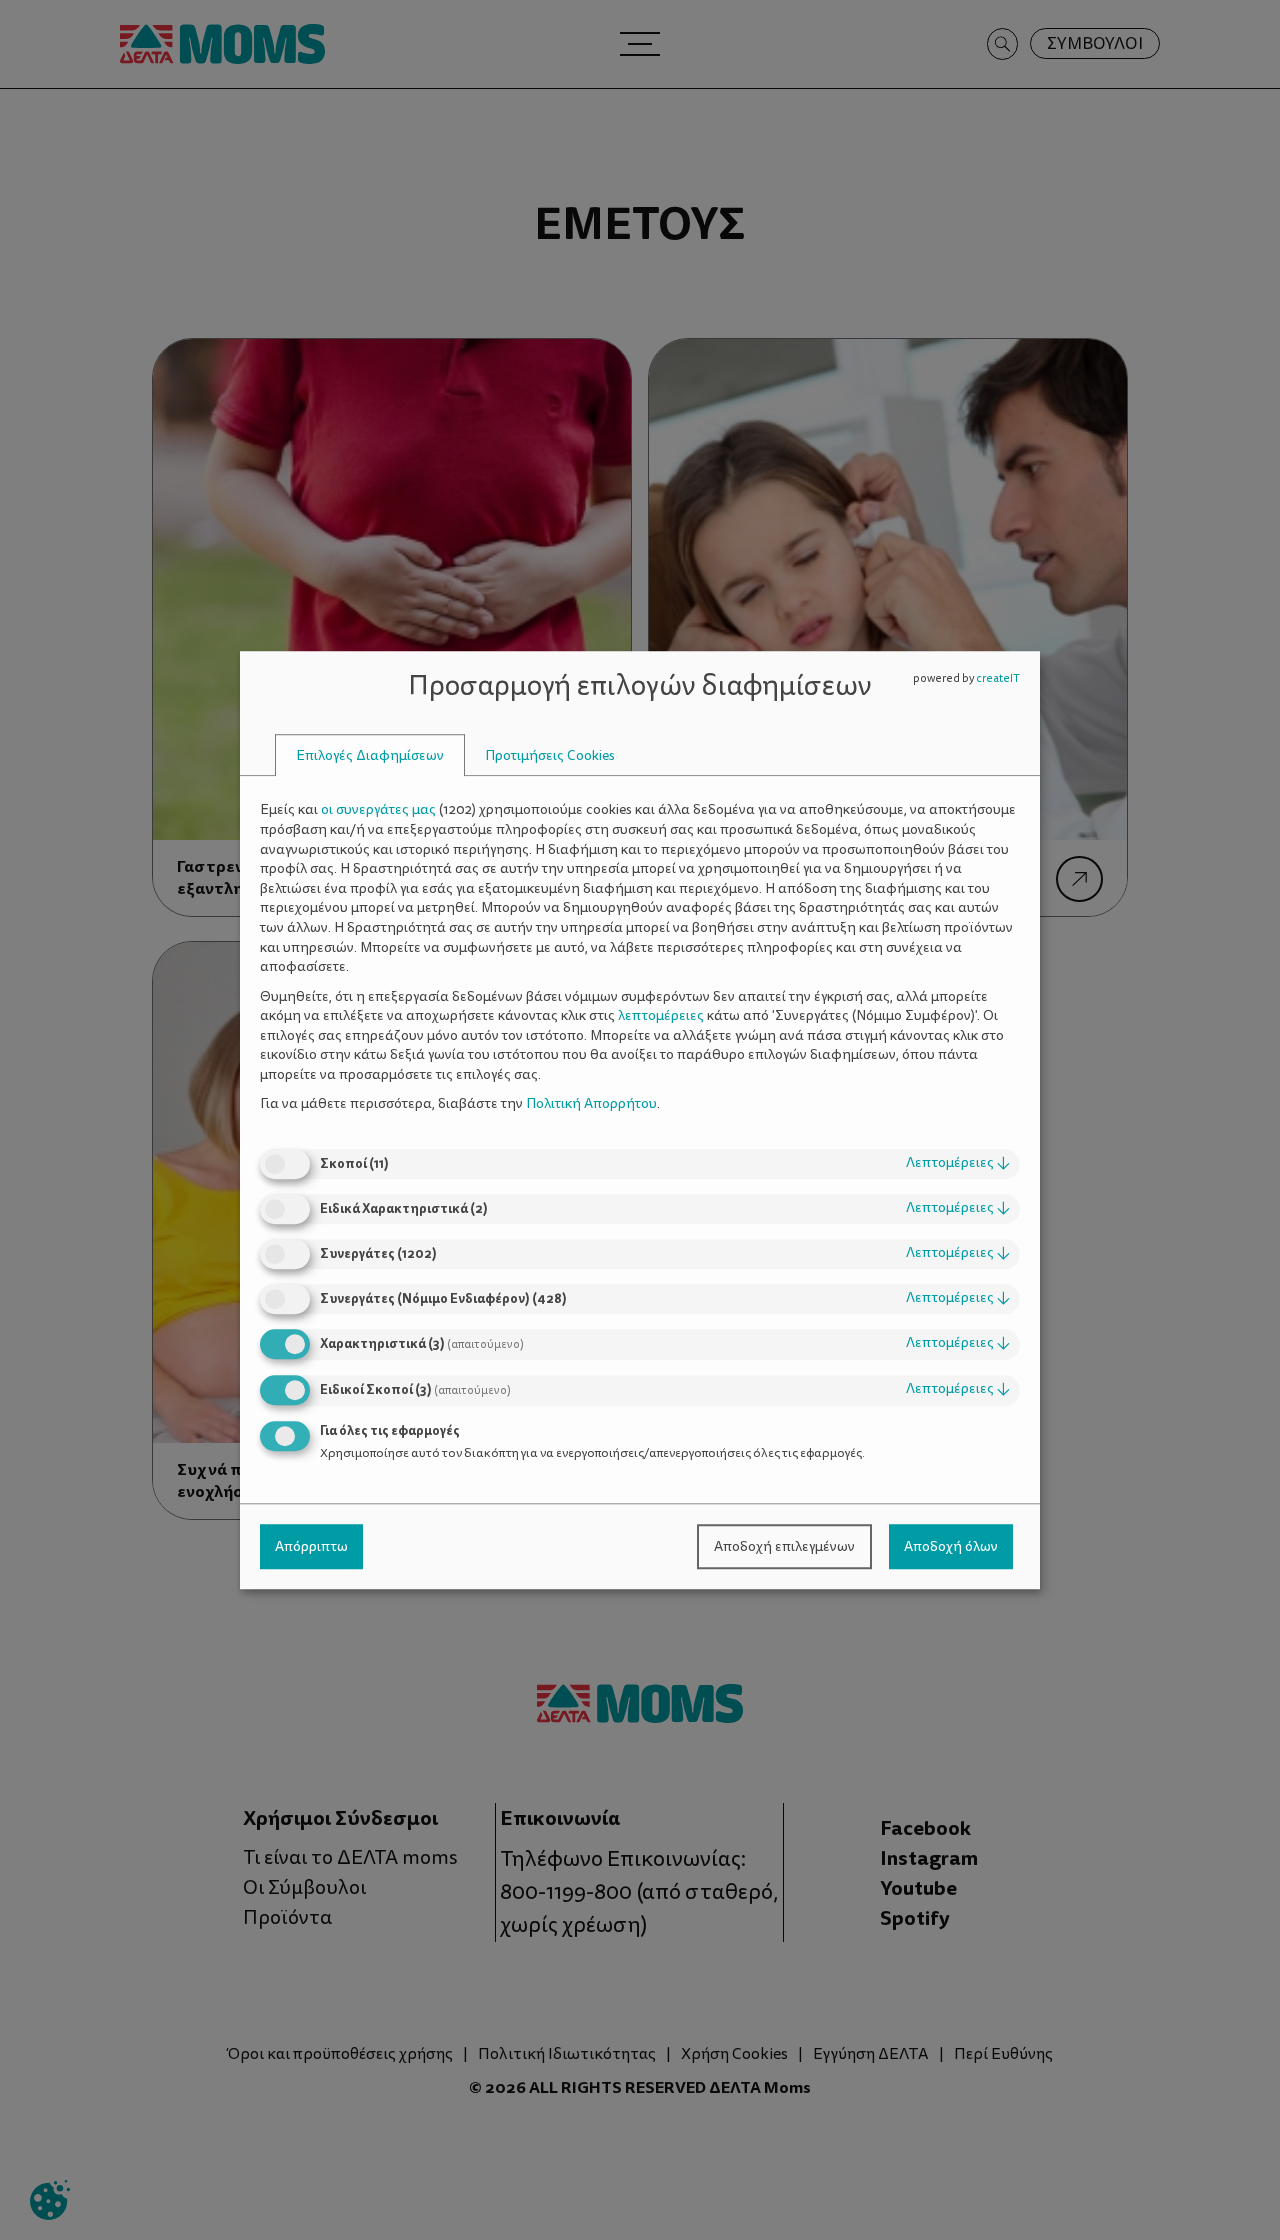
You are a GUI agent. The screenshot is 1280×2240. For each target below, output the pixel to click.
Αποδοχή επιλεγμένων (784, 1546)
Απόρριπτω (311, 1546)
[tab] (370, 755)
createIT (998, 678)
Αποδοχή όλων (951, 1546)
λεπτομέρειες (958, 1162)
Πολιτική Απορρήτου (591, 1104)
